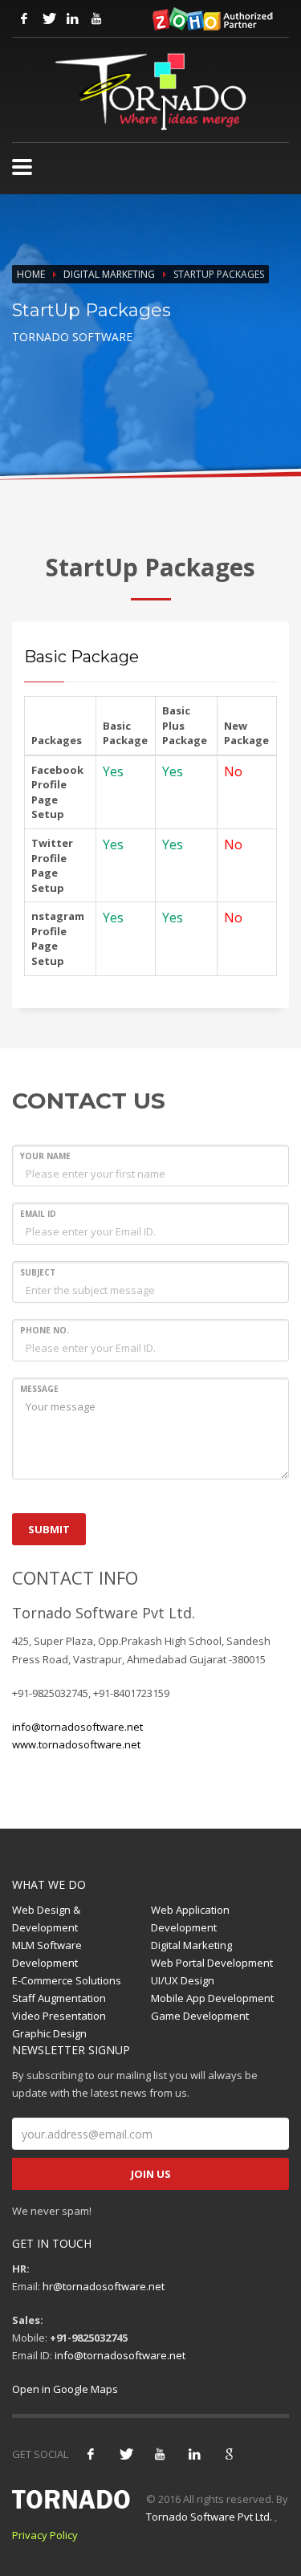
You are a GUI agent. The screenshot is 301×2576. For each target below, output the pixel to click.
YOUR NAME (45, 1156)
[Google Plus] (229, 2454)
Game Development (200, 2016)
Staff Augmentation (59, 1998)
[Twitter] (125, 2454)
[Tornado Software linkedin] (72, 18)
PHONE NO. (45, 1330)
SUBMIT (49, 1529)
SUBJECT (38, 1272)
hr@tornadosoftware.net (104, 2286)
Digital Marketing (109, 274)
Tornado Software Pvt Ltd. (209, 2517)
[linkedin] (194, 2454)
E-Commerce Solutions (67, 1980)
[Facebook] (91, 2454)
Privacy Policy (45, 2535)
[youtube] (160, 2454)
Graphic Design (49, 2033)
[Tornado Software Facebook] (24, 18)
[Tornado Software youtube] (96, 18)
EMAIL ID (38, 1214)
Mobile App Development (212, 1998)
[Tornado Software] (22, 167)
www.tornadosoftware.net (76, 1744)
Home (31, 274)
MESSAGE (39, 1389)
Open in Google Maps (65, 2389)
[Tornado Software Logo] (150, 92)
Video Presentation (59, 2016)
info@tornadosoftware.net (77, 1727)
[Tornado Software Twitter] (48, 18)
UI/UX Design (183, 1980)
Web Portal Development (212, 1963)
